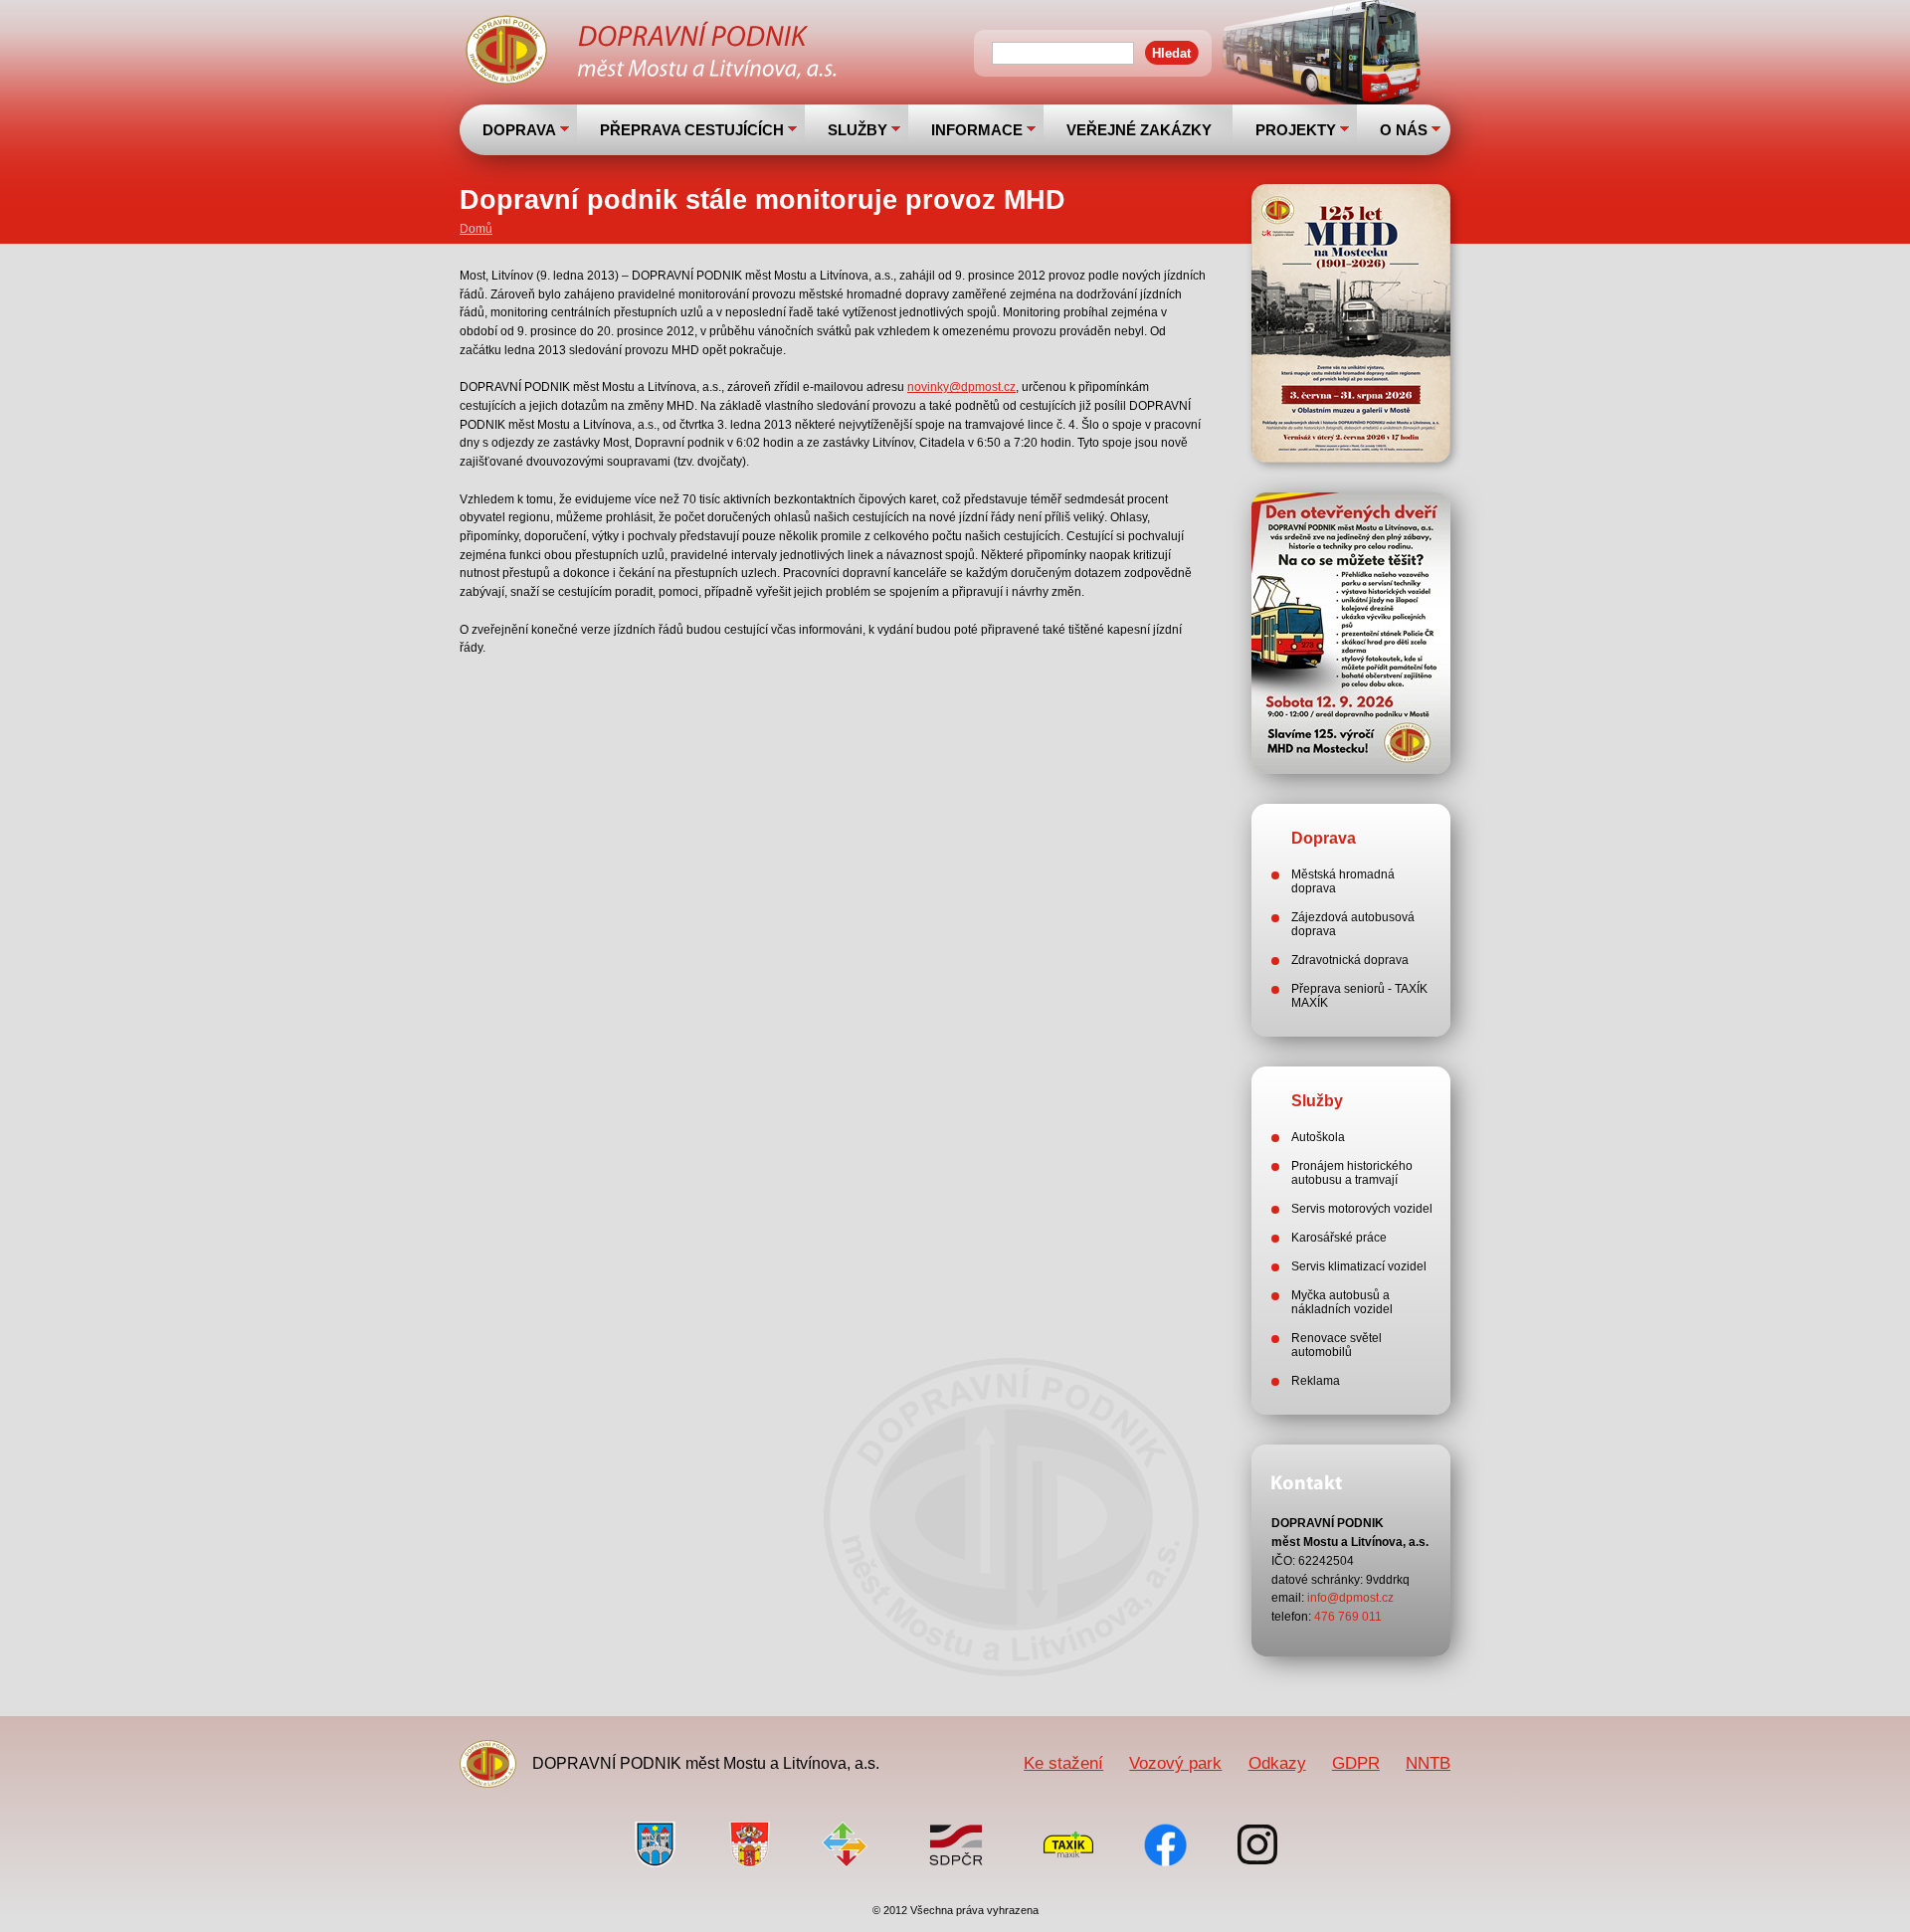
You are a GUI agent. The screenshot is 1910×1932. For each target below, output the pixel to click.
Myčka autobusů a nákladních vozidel (1342, 1302)
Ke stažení (1063, 1763)
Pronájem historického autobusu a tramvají (1352, 1173)
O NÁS (1404, 130)
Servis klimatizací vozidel (1359, 1266)
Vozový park (1175, 1763)
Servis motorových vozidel (1362, 1209)
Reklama (1316, 1381)
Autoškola (1318, 1137)
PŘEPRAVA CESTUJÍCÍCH (692, 130)
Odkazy (1277, 1763)
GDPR (1356, 1763)
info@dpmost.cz (1350, 1598)
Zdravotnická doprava (1350, 960)
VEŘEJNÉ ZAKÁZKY (1139, 130)
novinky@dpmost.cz (961, 387)
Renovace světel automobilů (1337, 1345)
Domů (476, 229)
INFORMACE (977, 130)
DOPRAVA (519, 130)
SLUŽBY (858, 130)
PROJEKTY (1296, 130)
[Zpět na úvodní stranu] (654, 53)
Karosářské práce (1339, 1238)
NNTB (1428, 1763)
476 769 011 (1348, 1617)
